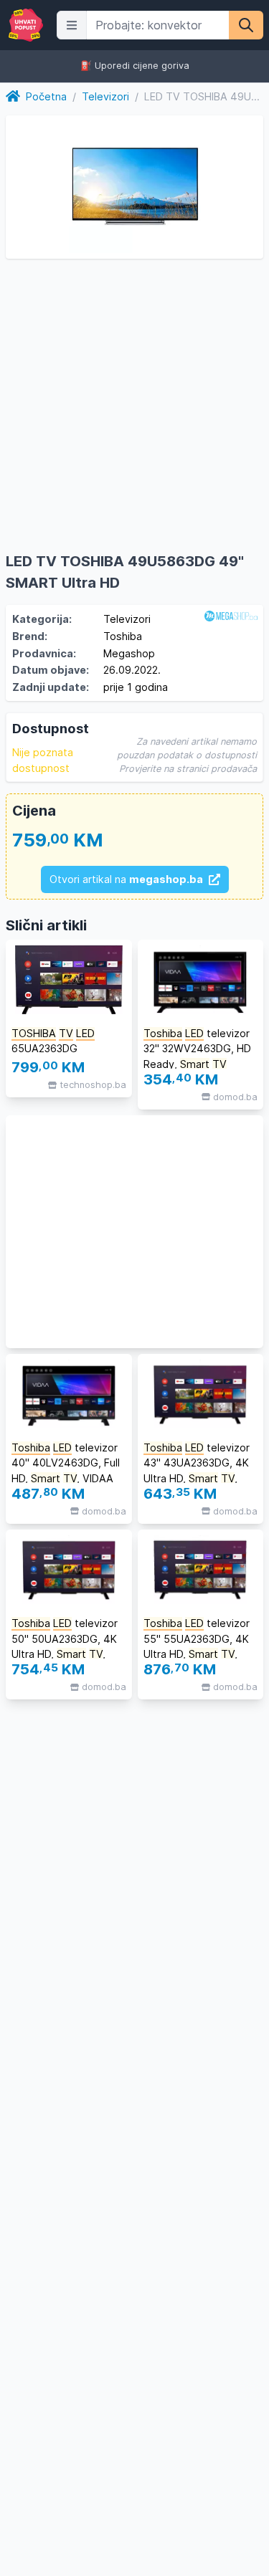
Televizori (105, 96)
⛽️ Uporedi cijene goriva (135, 66)
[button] (72, 25)
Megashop (129, 653)
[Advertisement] (134, 1232)
